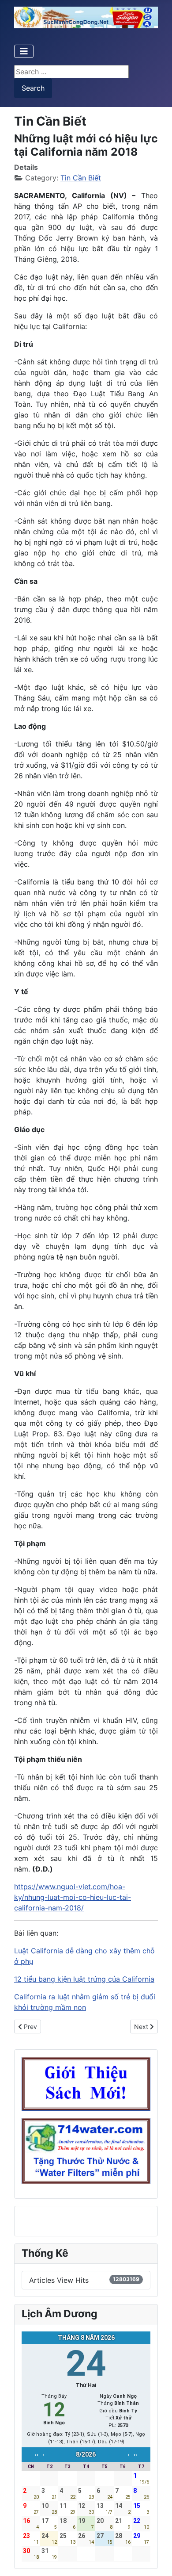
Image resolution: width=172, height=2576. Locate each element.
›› (135, 2455)
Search (33, 88)
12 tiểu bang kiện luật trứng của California (84, 1979)
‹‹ (37, 2455)
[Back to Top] (157, 2560)
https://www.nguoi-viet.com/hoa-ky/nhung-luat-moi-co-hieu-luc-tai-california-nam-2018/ (73, 1897)
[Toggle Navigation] (24, 51)
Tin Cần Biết (81, 178)
